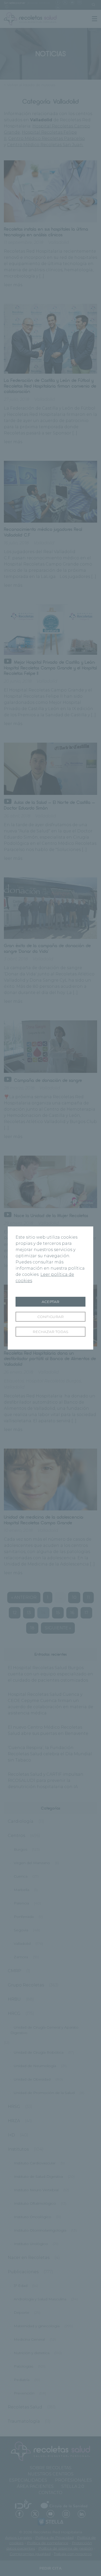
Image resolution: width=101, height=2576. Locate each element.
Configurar (51, 1317)
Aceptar (51, 1302)
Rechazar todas (51, 1332)
